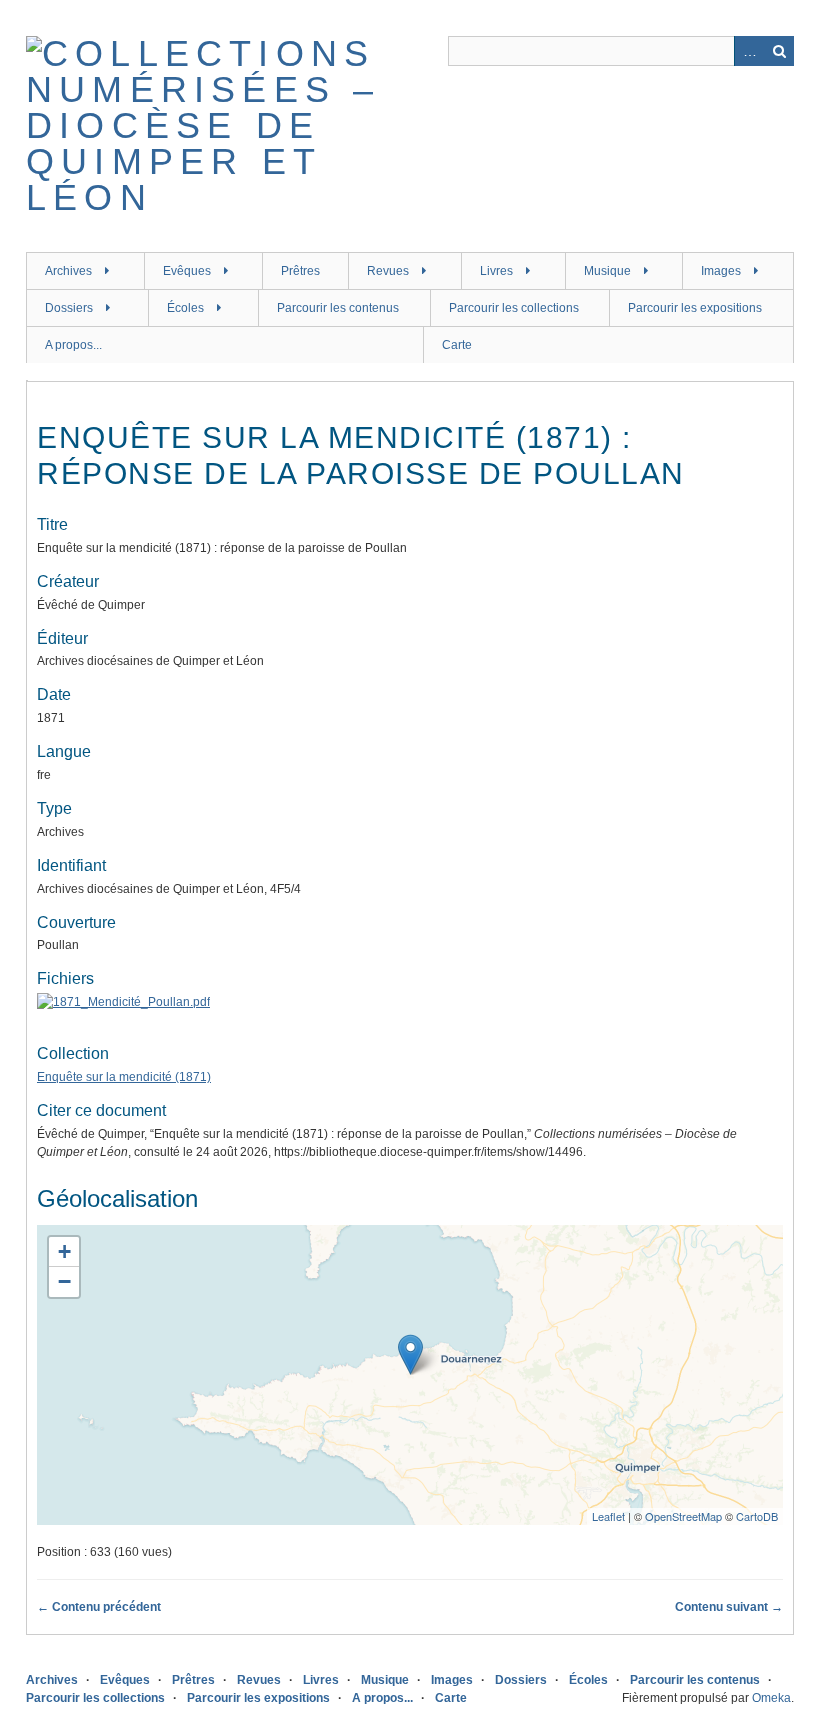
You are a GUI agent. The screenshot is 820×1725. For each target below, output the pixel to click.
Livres (496, 271)
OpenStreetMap (683, 1516)
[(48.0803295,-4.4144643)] (410, 1354)
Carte (457, 345)
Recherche (779, 51)
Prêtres (300, 271)
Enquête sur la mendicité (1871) (124, 1077)
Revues (388, 271)
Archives (68, 271)
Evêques (187, 271)
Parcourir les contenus (338, 308)
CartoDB (757, 1516)
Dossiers (69, 308)
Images (721, 271)
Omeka (771, 1698)
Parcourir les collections (514, 308)
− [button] (64, 1281)
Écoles (185, 308)
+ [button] (64, 1251)
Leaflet (608, 1516)
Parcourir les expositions (695, 308)
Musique (607, 271)
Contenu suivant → (729, 1607)
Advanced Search (749, 51)
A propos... (73, 345)
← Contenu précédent (99, 1607)
